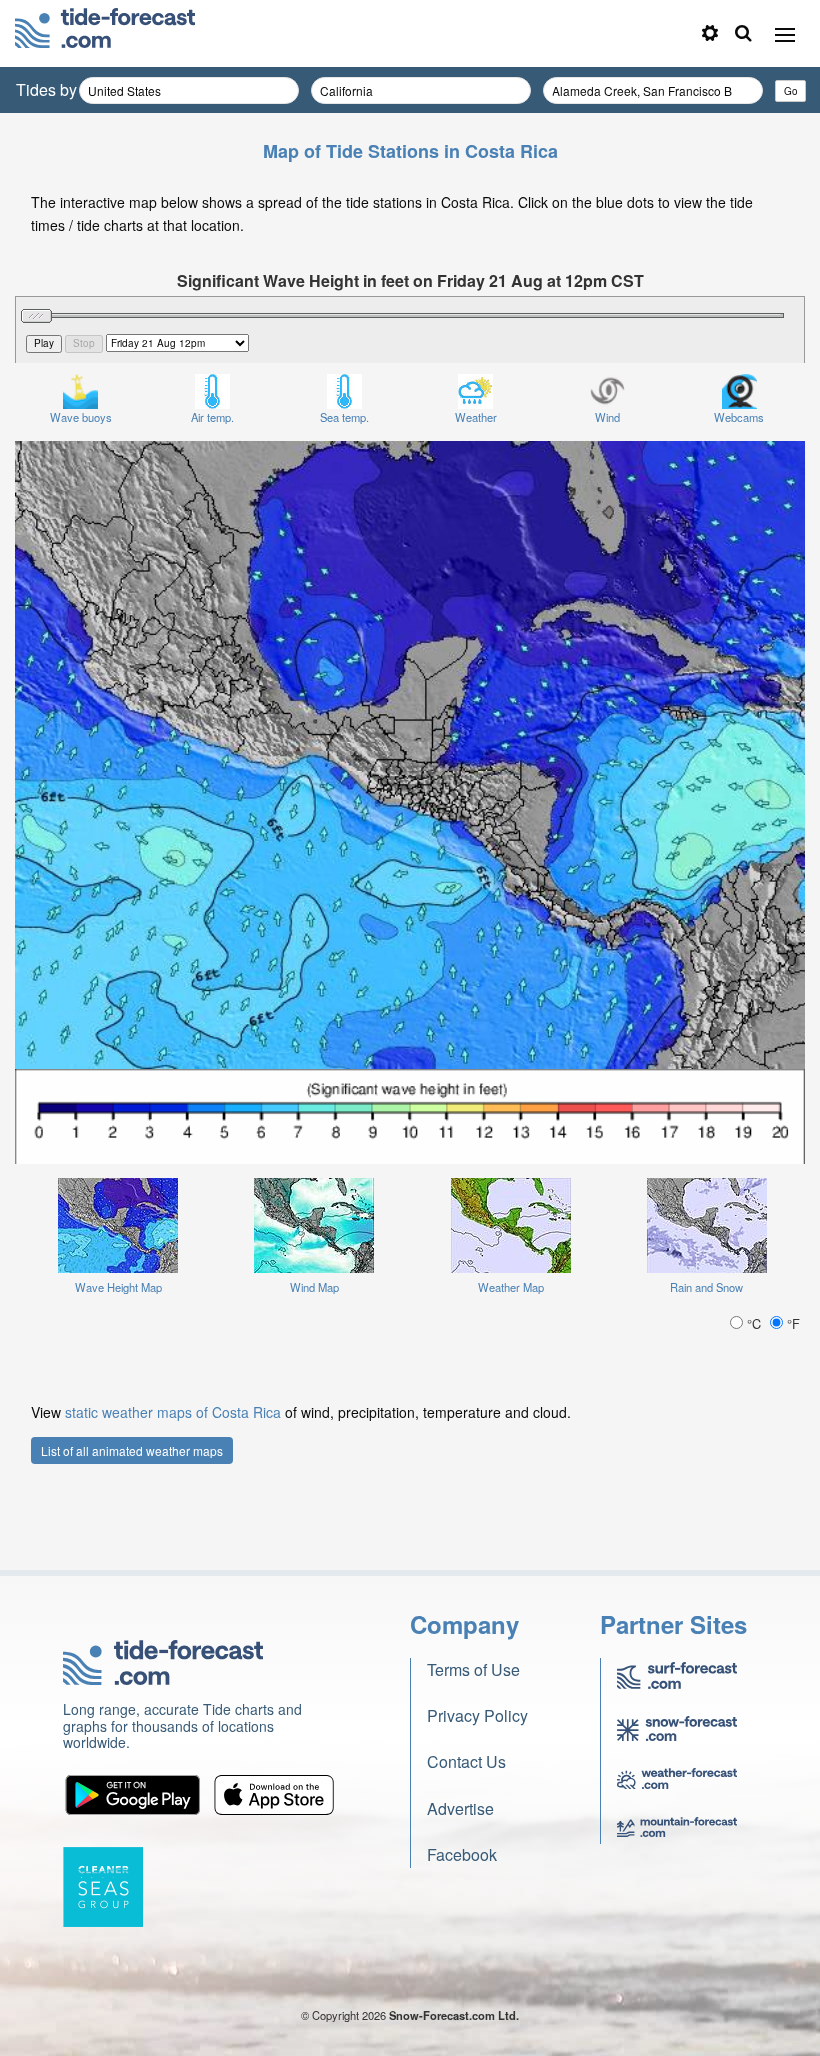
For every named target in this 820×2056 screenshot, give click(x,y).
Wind (607, 417)
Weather (476, 417)
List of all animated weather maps (132, 1450)
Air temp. (212, 417)
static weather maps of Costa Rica (173, 1412)
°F (791, 1323)
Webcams (739, 417)
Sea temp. (344, 417)
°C (754, 1323)
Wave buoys (81, 417)
